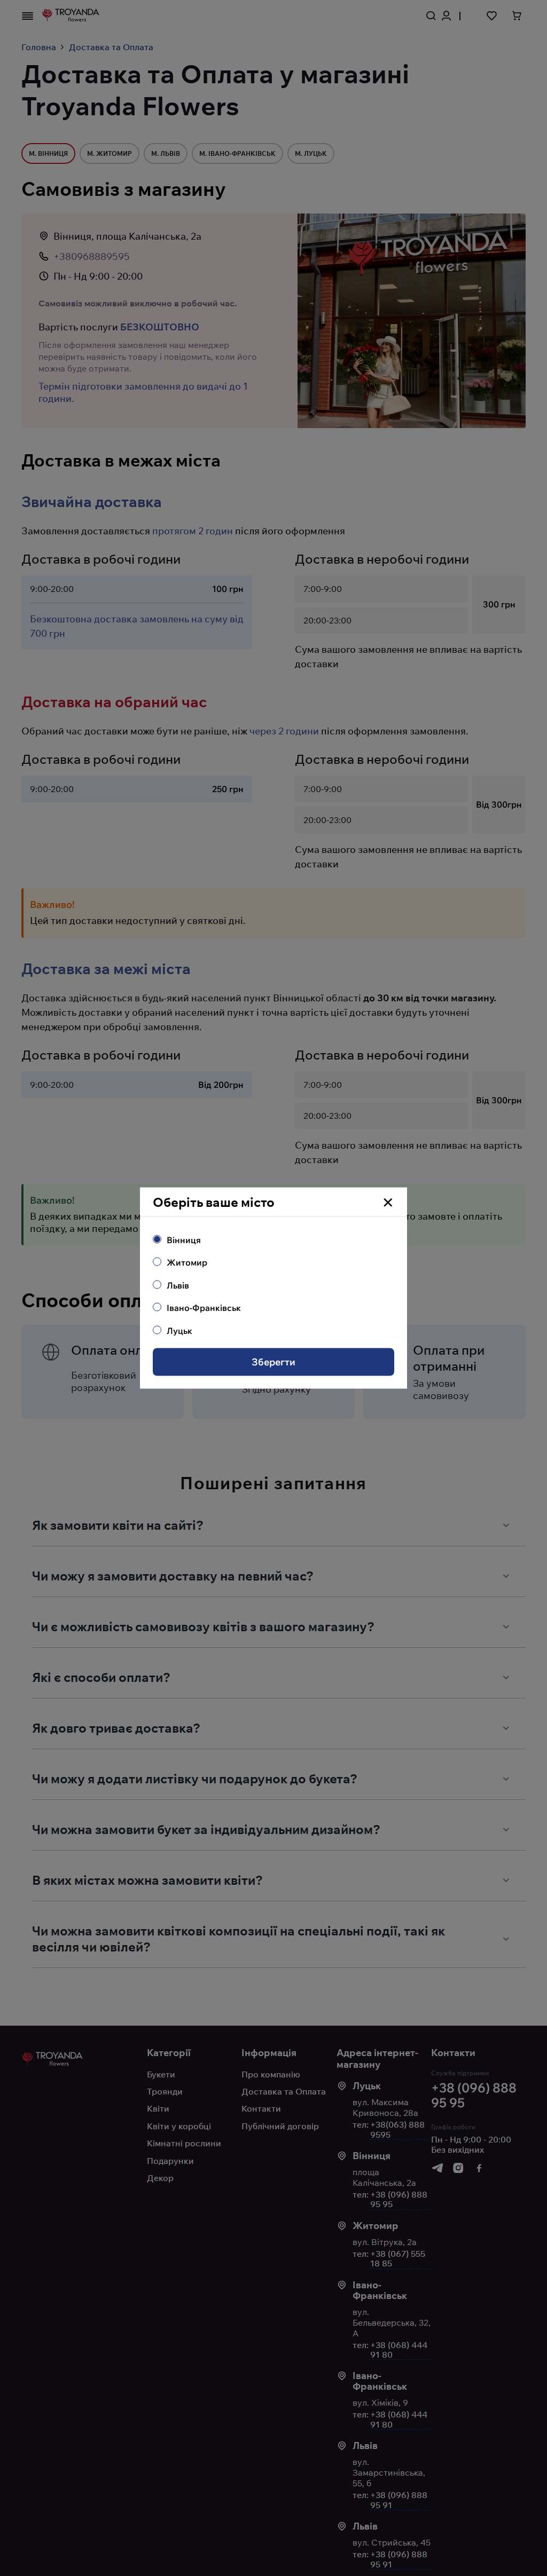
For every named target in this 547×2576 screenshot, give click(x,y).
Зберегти (273, 1362)
